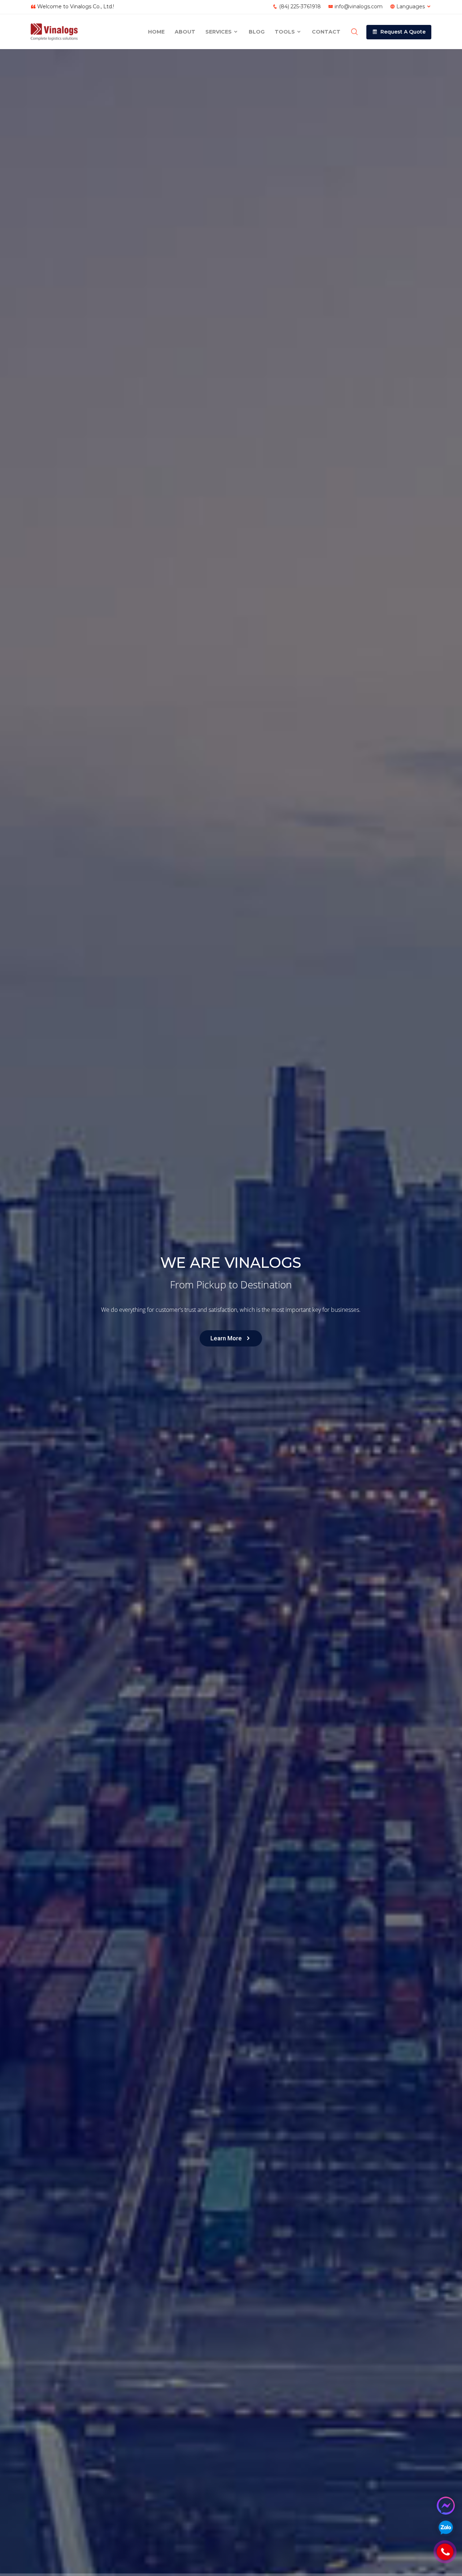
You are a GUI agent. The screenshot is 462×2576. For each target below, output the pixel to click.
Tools (286, 32)
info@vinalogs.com (359, 6)
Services (219, 32)
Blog (257, 32)
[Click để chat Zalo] (446, 2527)
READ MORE (63, 1324)
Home (156, 32)
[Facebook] (446, 2506)
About (185, 32)
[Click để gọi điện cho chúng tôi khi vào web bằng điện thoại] (445, 2552)
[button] (399, 32)
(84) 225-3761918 (300, 6)
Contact (326, 32)
